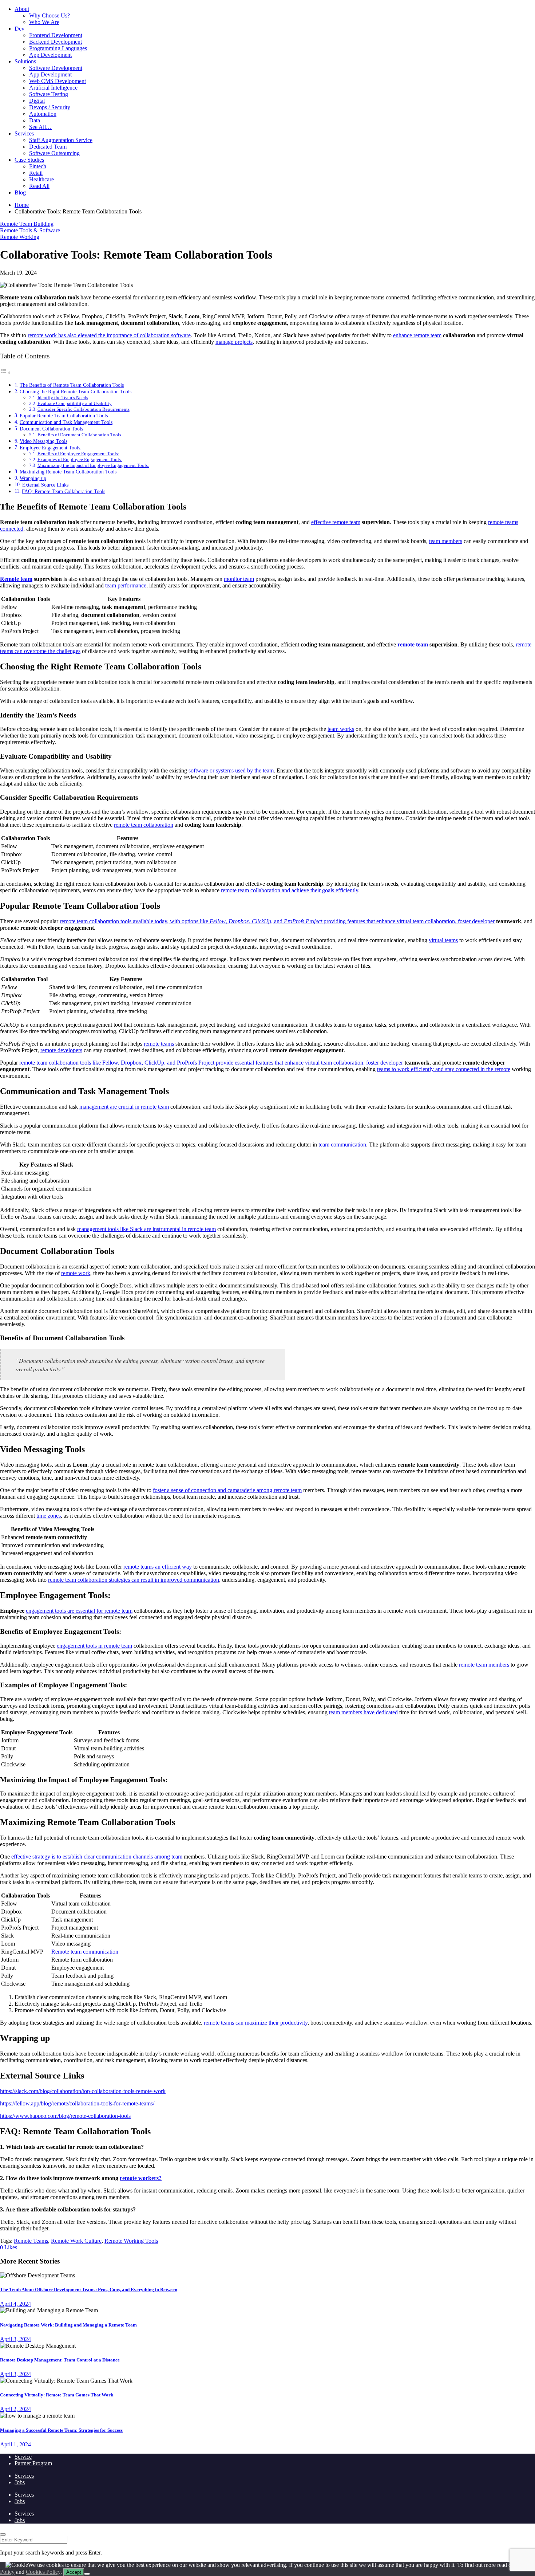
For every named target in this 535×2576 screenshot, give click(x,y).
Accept (74, 2572)
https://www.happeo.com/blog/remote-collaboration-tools (65, 2116)
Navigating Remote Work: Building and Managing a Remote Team (68, 2325)
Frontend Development (56, 35)
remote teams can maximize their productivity (256, 2023)
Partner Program (33, 2463)
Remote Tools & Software (30, 230)
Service (23, 2457)
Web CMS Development (58, 81)
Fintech (38, 166)
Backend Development (56, 42)
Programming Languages (58, 48)
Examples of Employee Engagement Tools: (80, 459)
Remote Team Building (27, 224)
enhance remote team (417, 335)
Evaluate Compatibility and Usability (75, 403)
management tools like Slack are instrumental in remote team (146, 1229)
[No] (87, 2574)
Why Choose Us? (49, 15)
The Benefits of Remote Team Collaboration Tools (72, 385)
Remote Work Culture (76, 2241)
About (22, 9)
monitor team (239, 579)
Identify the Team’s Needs (63, 398)
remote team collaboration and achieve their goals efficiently (290, 890)
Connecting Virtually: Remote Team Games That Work (57, 2395)
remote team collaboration (144, 825)
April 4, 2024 (15, 2304)
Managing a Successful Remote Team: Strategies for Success (61, 2430)
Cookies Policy (43, 2572)
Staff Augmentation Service (61, 140)
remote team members (484, 1665)
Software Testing (49, 94)
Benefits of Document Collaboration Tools (79, 435)
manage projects (234, 342)
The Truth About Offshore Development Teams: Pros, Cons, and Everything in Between (89, 2290)
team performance (126, 585)
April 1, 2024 (15, 2444)
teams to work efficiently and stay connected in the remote (444, 1069)
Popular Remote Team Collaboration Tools (64, 416)
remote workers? (141, 2178)
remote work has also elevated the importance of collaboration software (109, 335)
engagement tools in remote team (94, 1646)
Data (35, 120)
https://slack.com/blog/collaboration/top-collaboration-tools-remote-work (83, 2091)
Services (24, 133)
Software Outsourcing (54, 153)
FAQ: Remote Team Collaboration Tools (64, 491)
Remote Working (20, 237)
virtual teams (443, 940)
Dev (19, 29)
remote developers (61, 1050)
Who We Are (44, 22)
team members (446, 541)
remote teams (159, 1044)
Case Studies (29, 160)
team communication (342, 1145)
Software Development (56, 68)
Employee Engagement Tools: (51, 448)
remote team (413, 644)
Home (22, 205)
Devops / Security (50, 107)
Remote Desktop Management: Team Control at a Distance (60, 2360)
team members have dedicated (363, 1712)
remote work (76, 1273)
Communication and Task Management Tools (66, 422)
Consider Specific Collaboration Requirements (84, 409)
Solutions (25, 61)
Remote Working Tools (131, 2241)
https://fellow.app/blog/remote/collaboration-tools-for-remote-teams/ (77, 2103)
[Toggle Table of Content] (5, 372)
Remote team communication (85, 1952)
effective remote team (336, 522)
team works (341, 729)
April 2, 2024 (15, 2409)
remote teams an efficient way (158, 1567)
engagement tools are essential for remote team (79, 1611)
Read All (39, 186)
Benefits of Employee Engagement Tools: (78, 454)
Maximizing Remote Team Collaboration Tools (68, 472)
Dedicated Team (48, 147)
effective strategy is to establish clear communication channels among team (97, 1857)
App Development (50, 55)
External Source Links (45, 485)
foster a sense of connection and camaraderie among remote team (227, 1490)
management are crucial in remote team (124, 1107)
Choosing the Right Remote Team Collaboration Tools (76, 392)
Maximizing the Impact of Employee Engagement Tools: (93, 465)
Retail (36, 173)
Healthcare (41, 179)
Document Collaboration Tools (51, 429)
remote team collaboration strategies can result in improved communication (134, 1580)
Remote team (16, 579)
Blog (20, 192)
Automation (43, 114)
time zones (49, 1516)
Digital (37, 101)
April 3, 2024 (15, 2339)
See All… (40, 127)
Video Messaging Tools (43, 441)
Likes (9, 2247)
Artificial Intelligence (53, 88)
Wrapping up (33, 478)
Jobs (20, 2482)
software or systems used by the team (231, 770)
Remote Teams (31, 2241)
